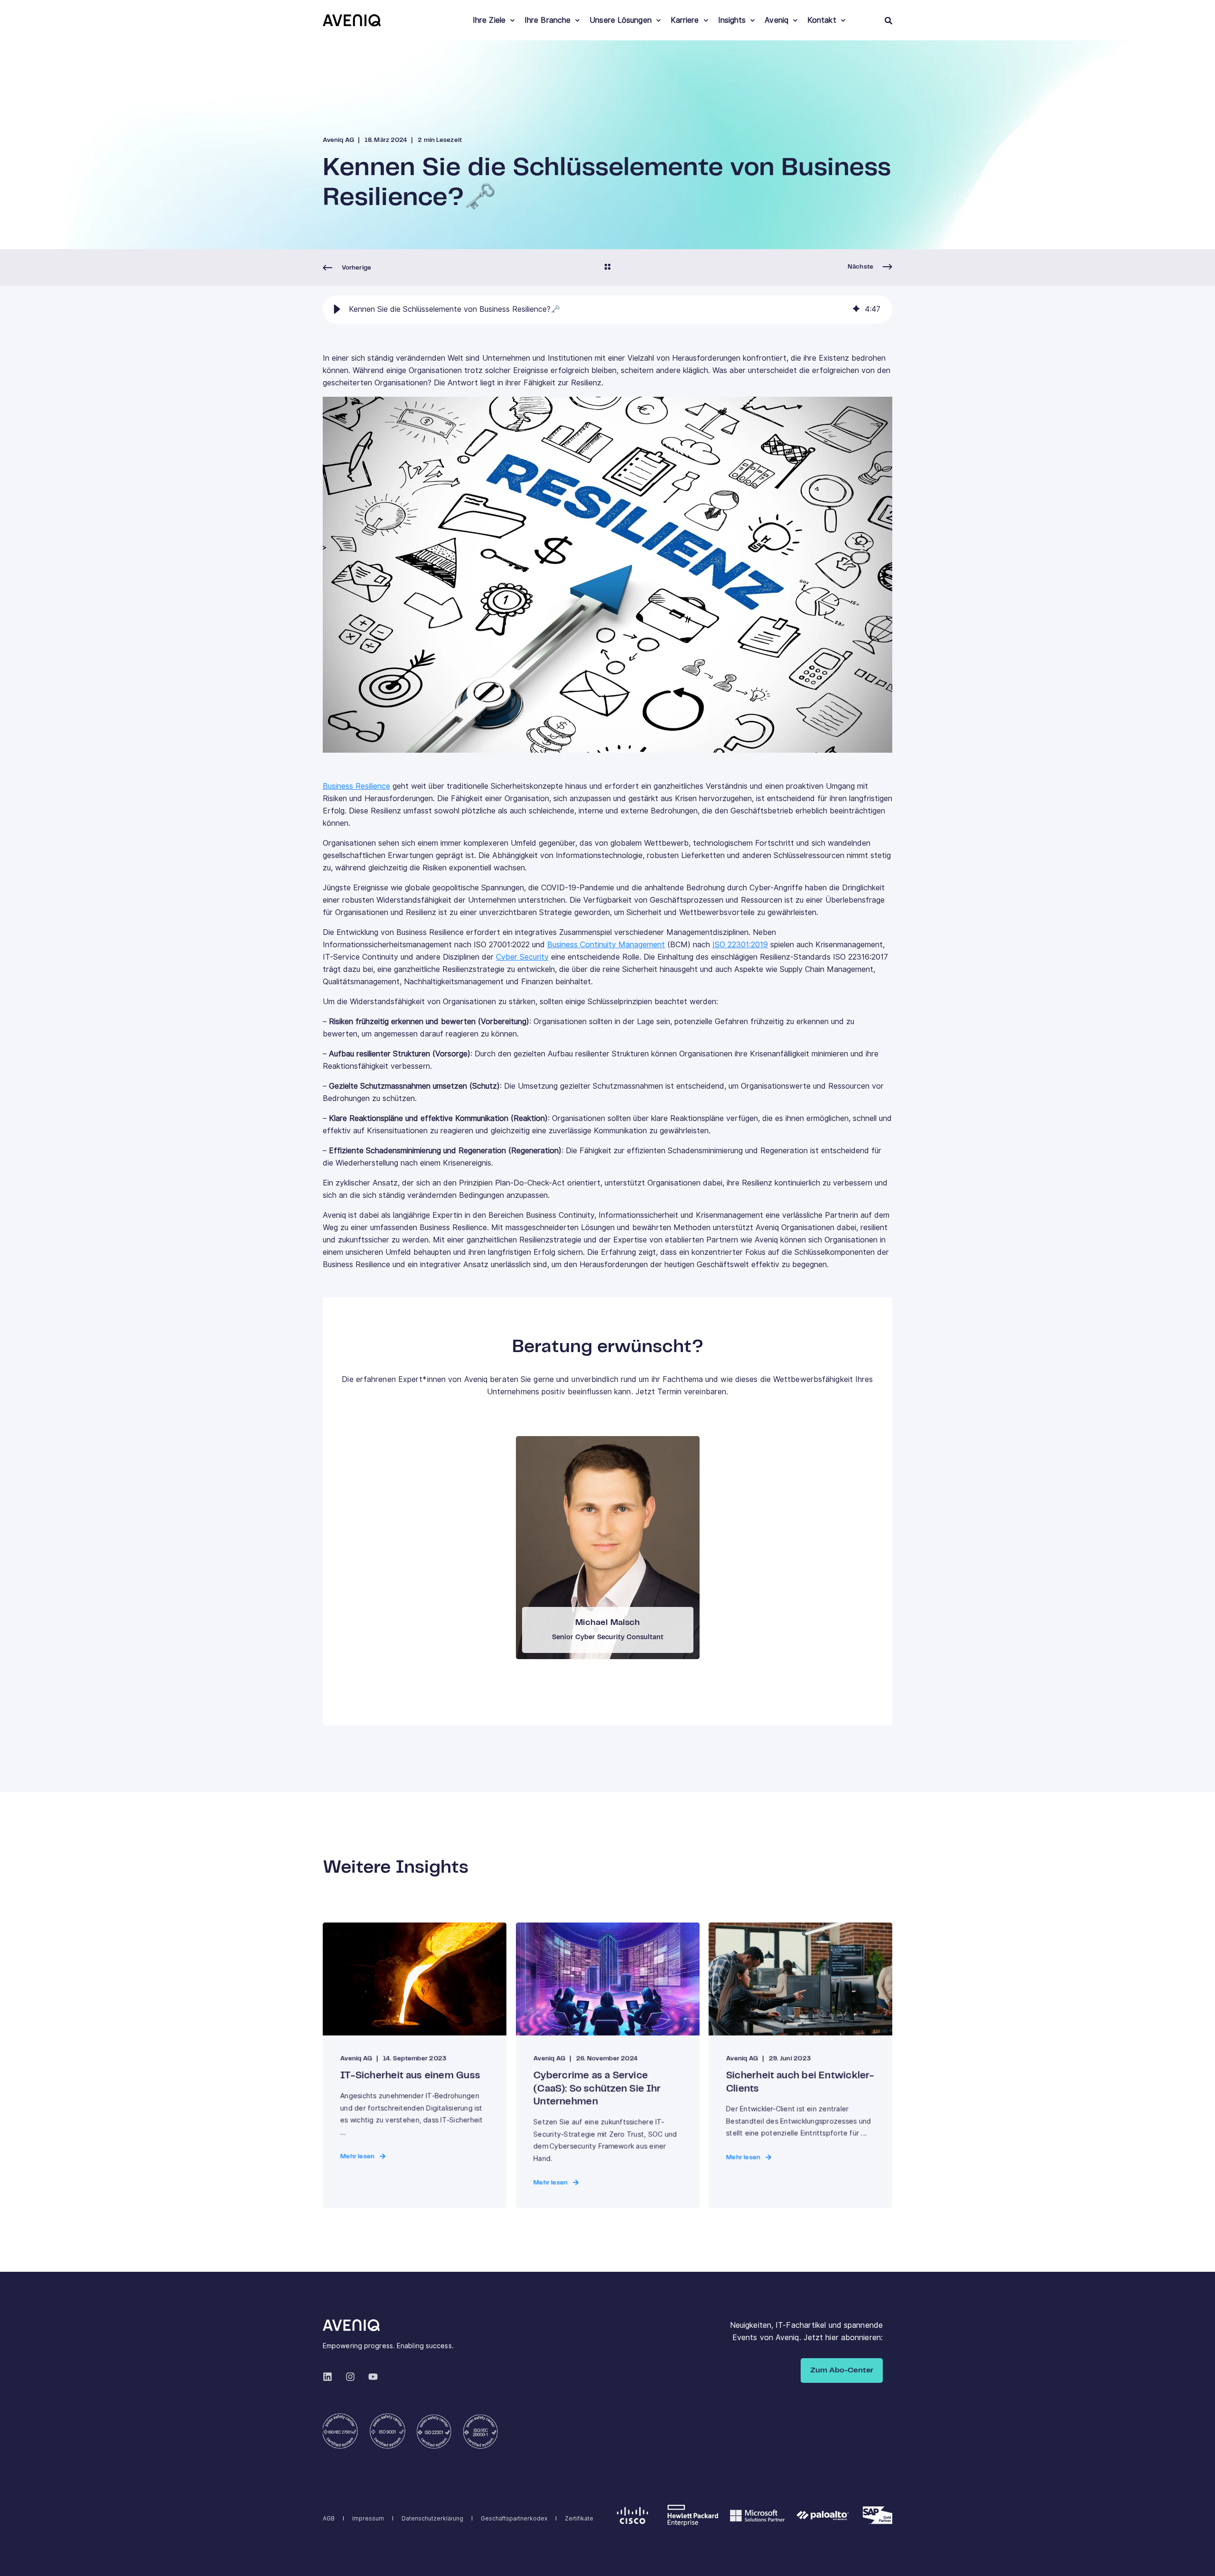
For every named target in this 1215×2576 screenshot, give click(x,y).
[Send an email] (600, 1574)
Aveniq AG (338, 140)
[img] (856, 309)
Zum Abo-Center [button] (842, 2370)
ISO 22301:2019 (740, 945)
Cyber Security (522, 957)
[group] (607, 309)
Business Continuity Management (606, 945)
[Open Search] (888, 20)
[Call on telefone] (615, 1574)
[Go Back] (607, 268)
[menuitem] (512, 20)
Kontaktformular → (607, 1544)
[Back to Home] (352, 20)
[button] (337, 309)
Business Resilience (356, 786)
